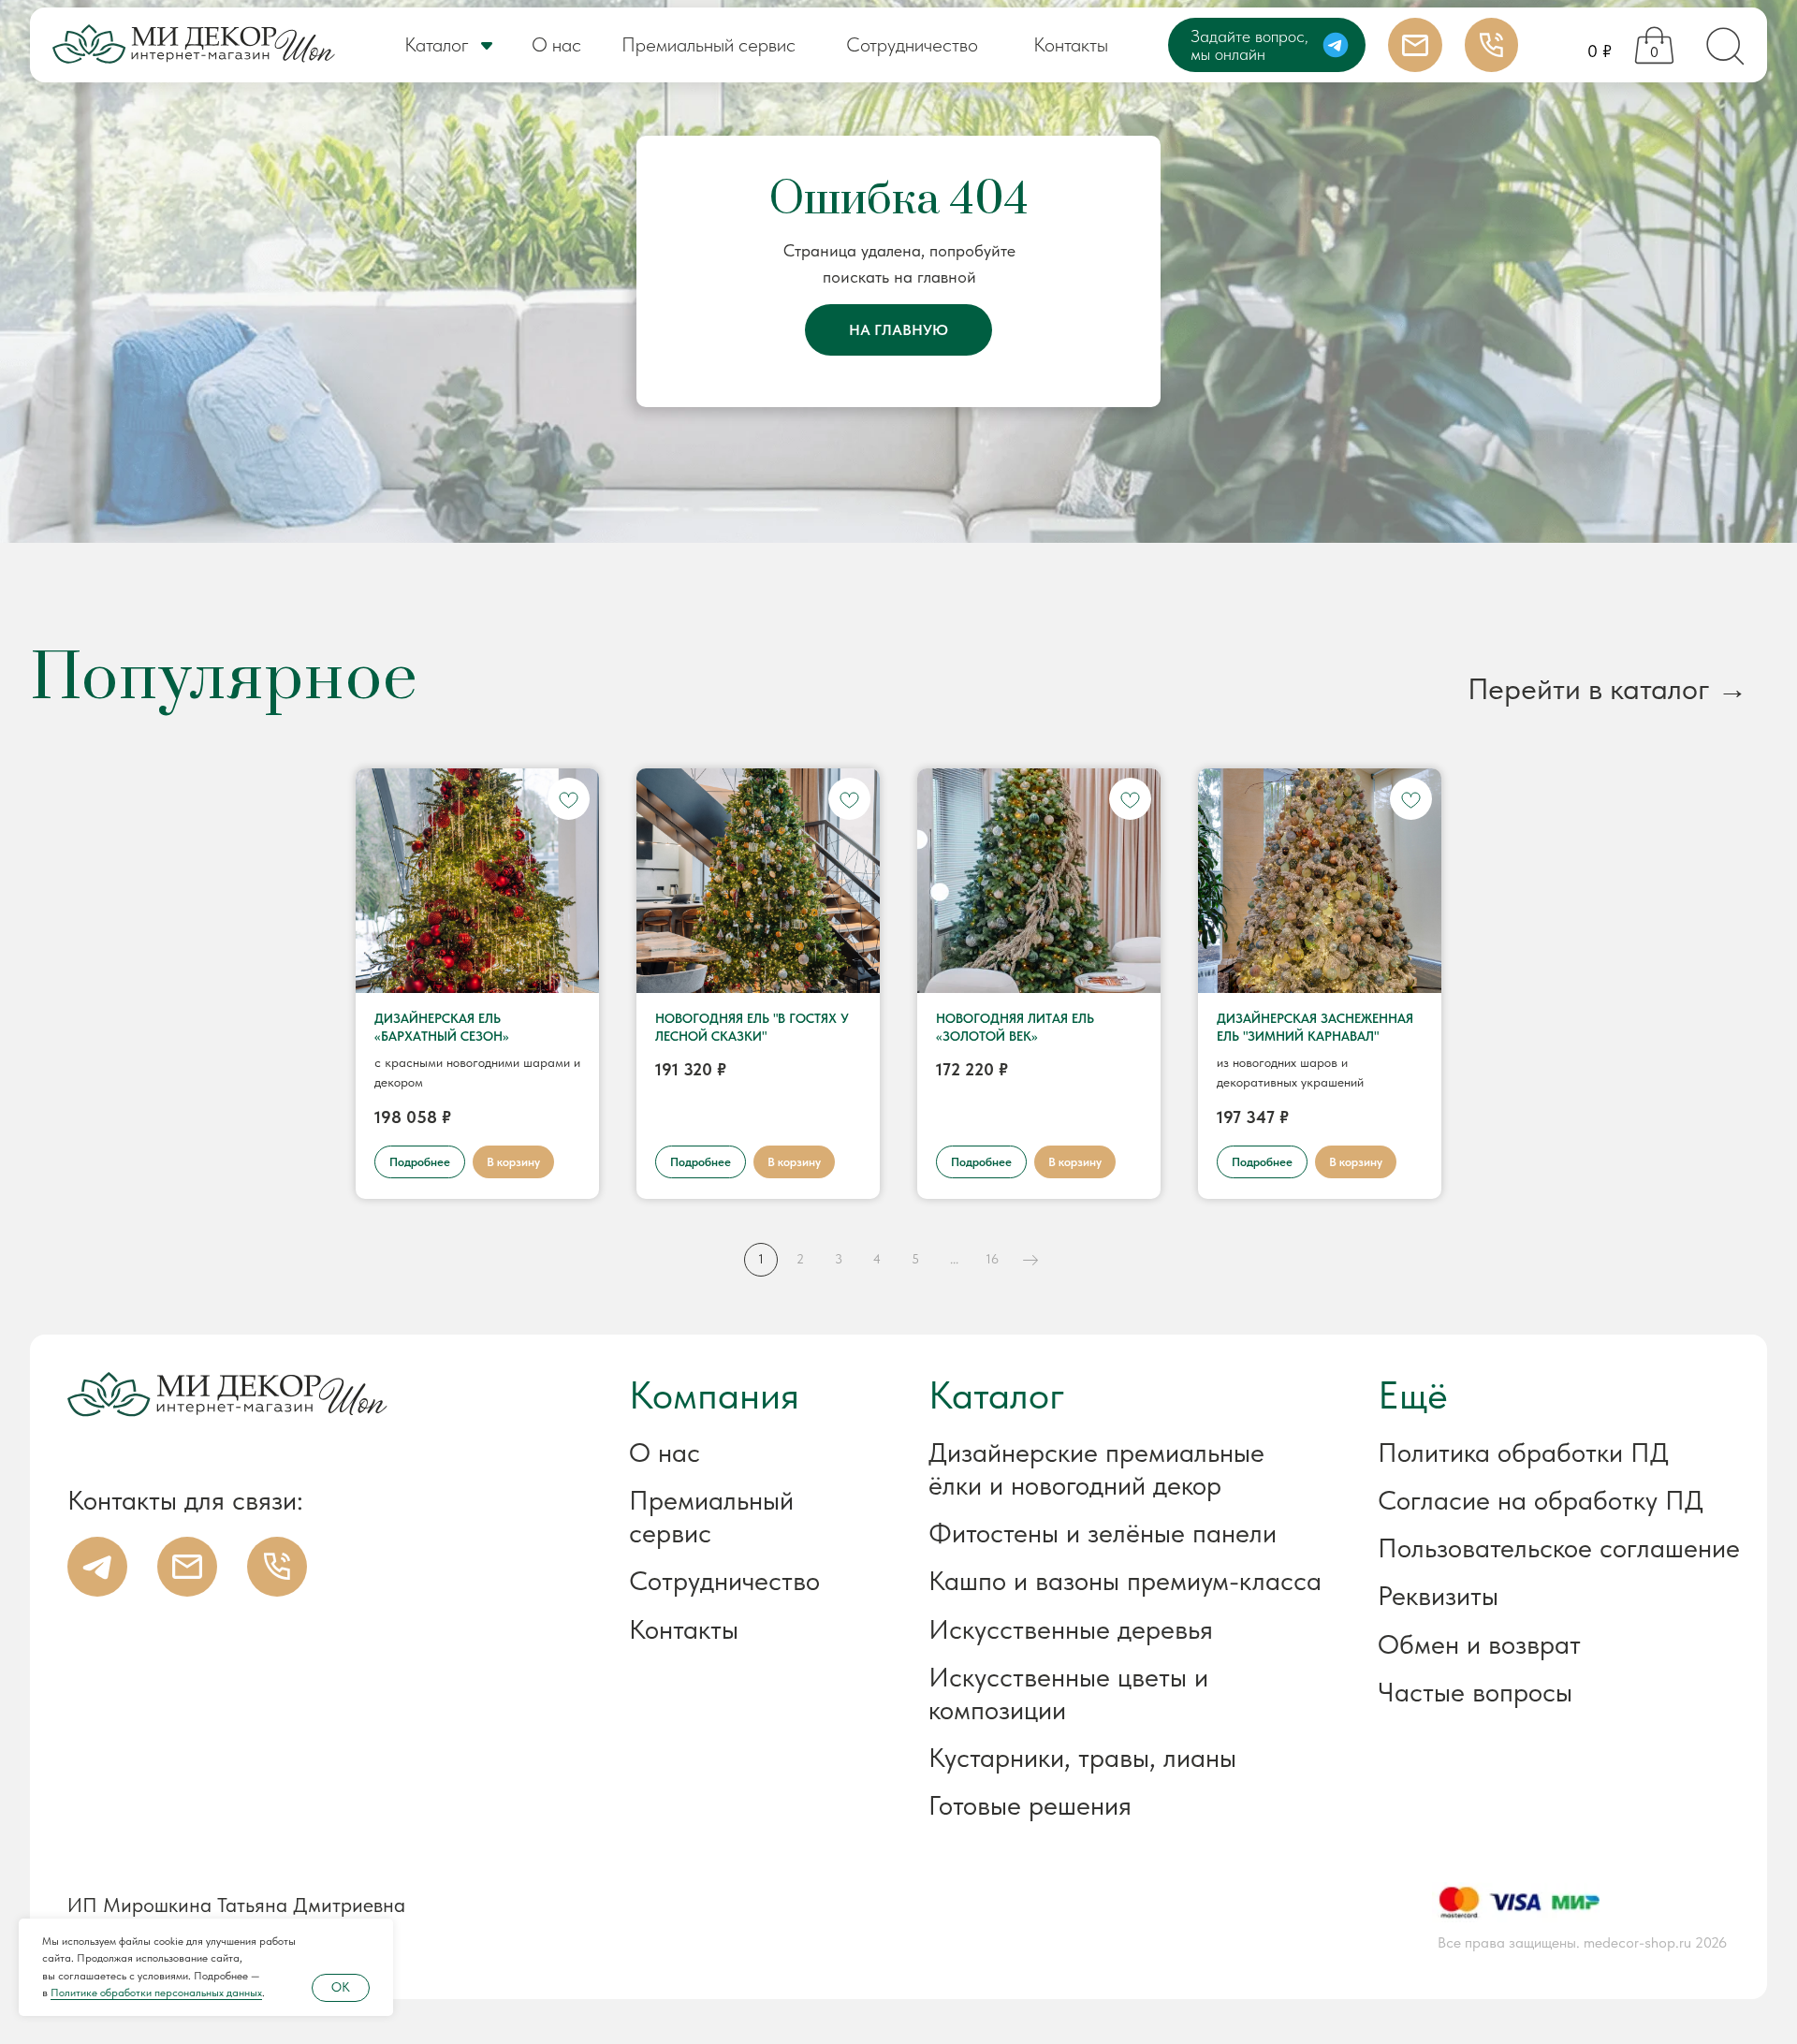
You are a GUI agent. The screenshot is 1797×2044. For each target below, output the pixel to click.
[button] (1512, 1596)
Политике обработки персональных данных (156, 1993)
